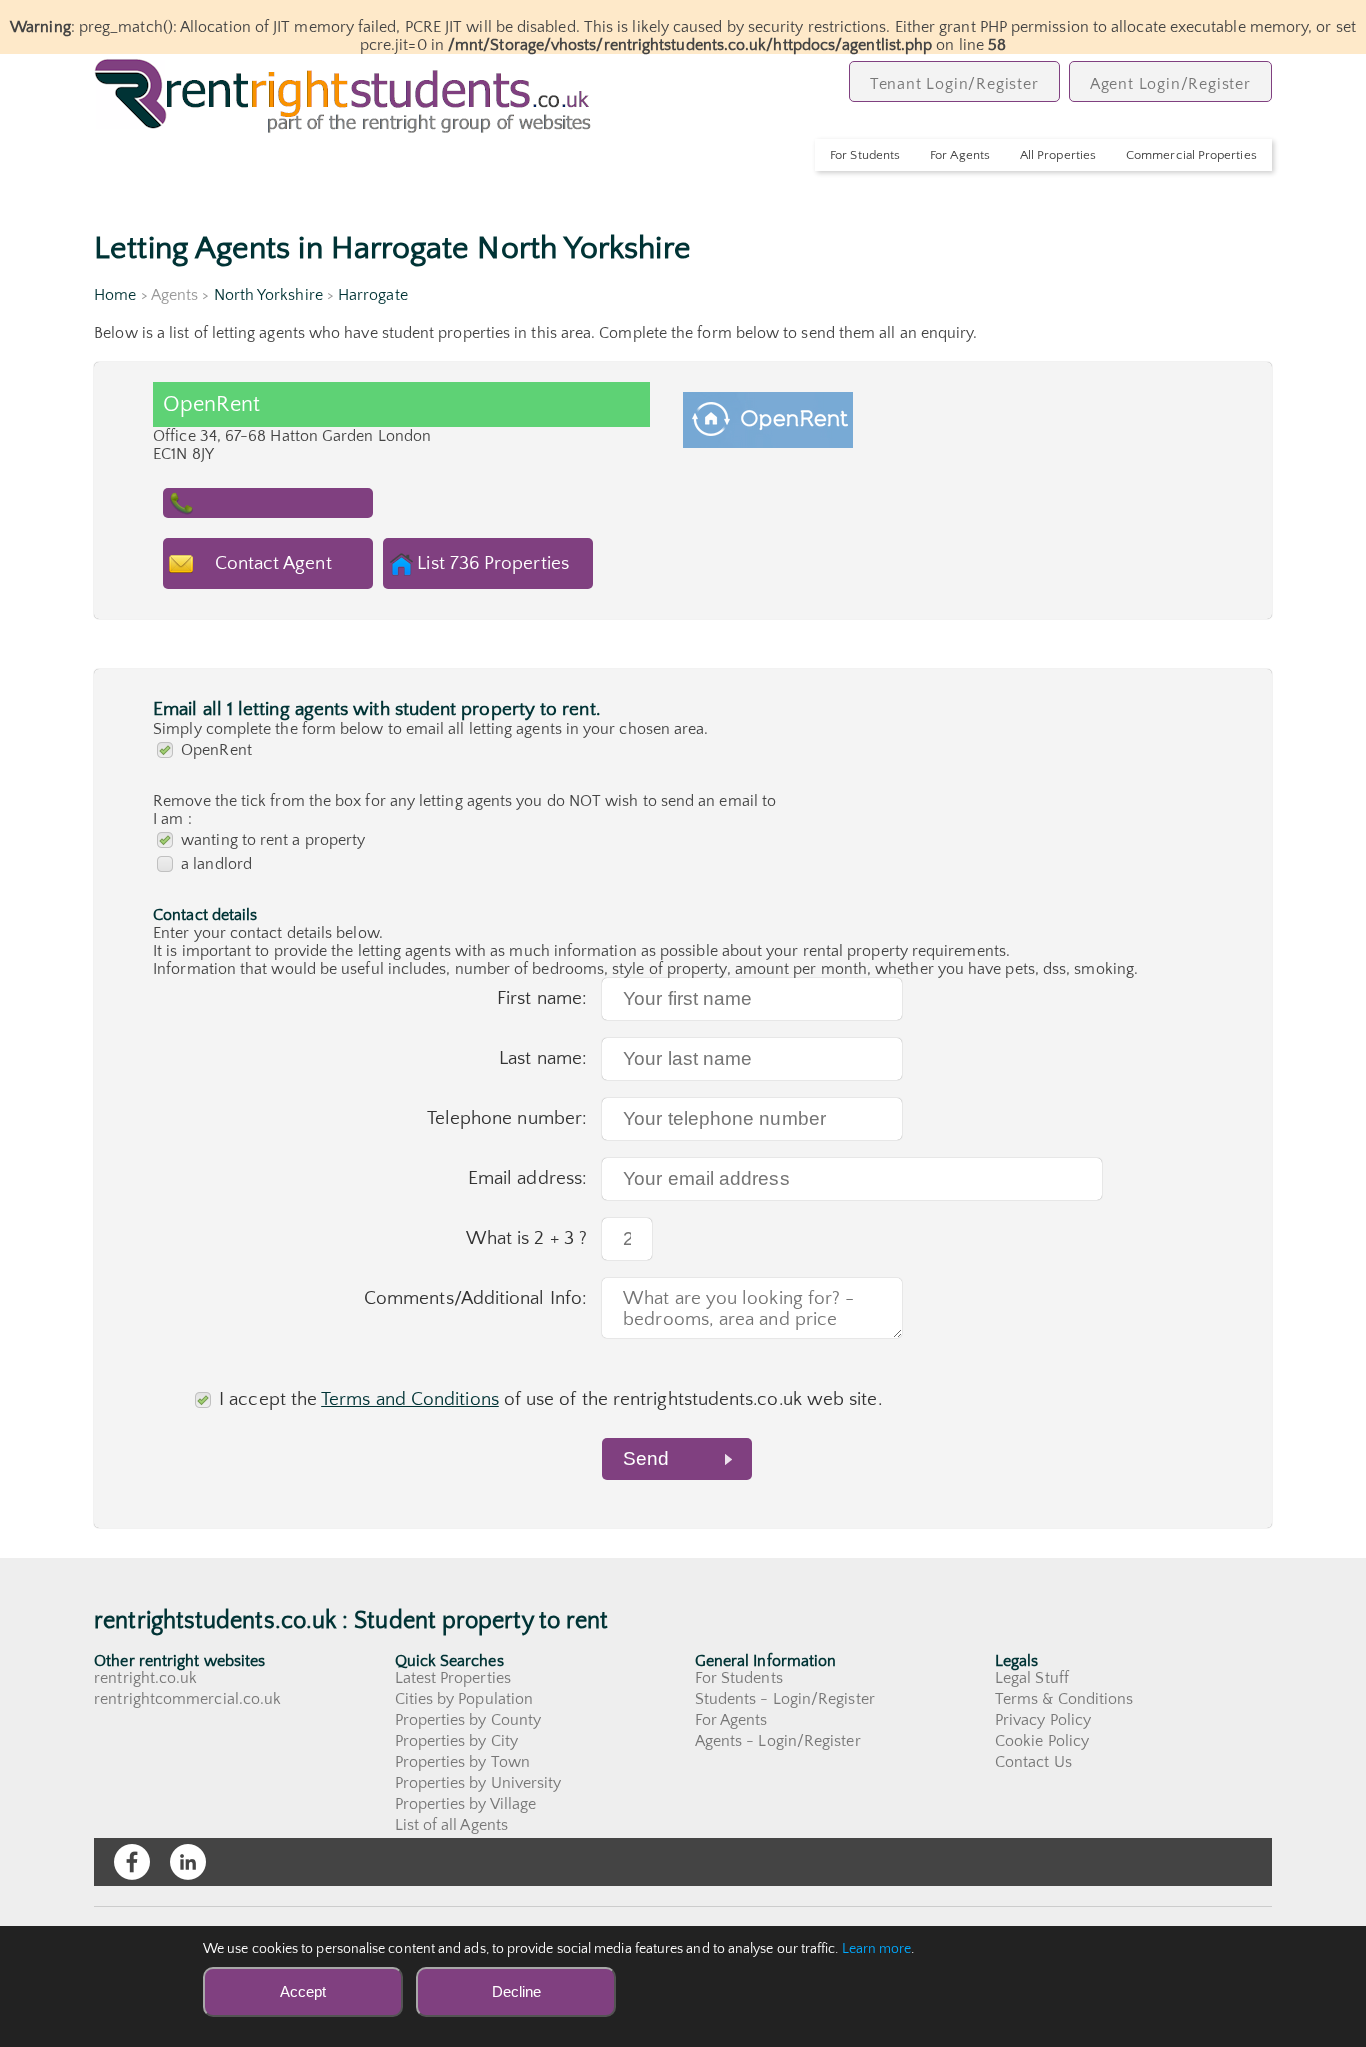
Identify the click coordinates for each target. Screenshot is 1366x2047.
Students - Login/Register (785, 1699)
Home (115, 295)
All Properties (1058, 155)
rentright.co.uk (145, 1678)
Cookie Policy (1042, 1741)
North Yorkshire (268, 295)
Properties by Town (462, 1762)
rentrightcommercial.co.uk (187, 1699)
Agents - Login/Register (778, 1741)
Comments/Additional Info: (475, 1298)
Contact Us (1033, 1762)
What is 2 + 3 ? (526, 1238)
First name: (542, 998)
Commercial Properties (1191, 155)
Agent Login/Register (1170, 84)
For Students (865, 155)
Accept (303, 1991)
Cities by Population (464, 1699)
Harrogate (373, 295)
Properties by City (456, 1741)
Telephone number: (507, 1118)
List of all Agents (451, 1825)
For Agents (960, 155)
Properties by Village (466, 1804)
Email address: (527, 1178)
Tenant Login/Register (954, 84)
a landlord (216, 864)
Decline (516, 1991)
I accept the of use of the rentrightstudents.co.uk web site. (550, 1399)
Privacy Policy (1043, 1720)
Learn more (877, 1949)
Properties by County (468, 1720)
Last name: (543, 1058)
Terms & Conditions (1064, 1699)
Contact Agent (273, 563)
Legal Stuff (1032, 1678)
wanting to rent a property (273, 840)
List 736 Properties (493, 563)
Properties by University (478, 1783)
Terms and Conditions (410, 1399)
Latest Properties (453, 1678)
